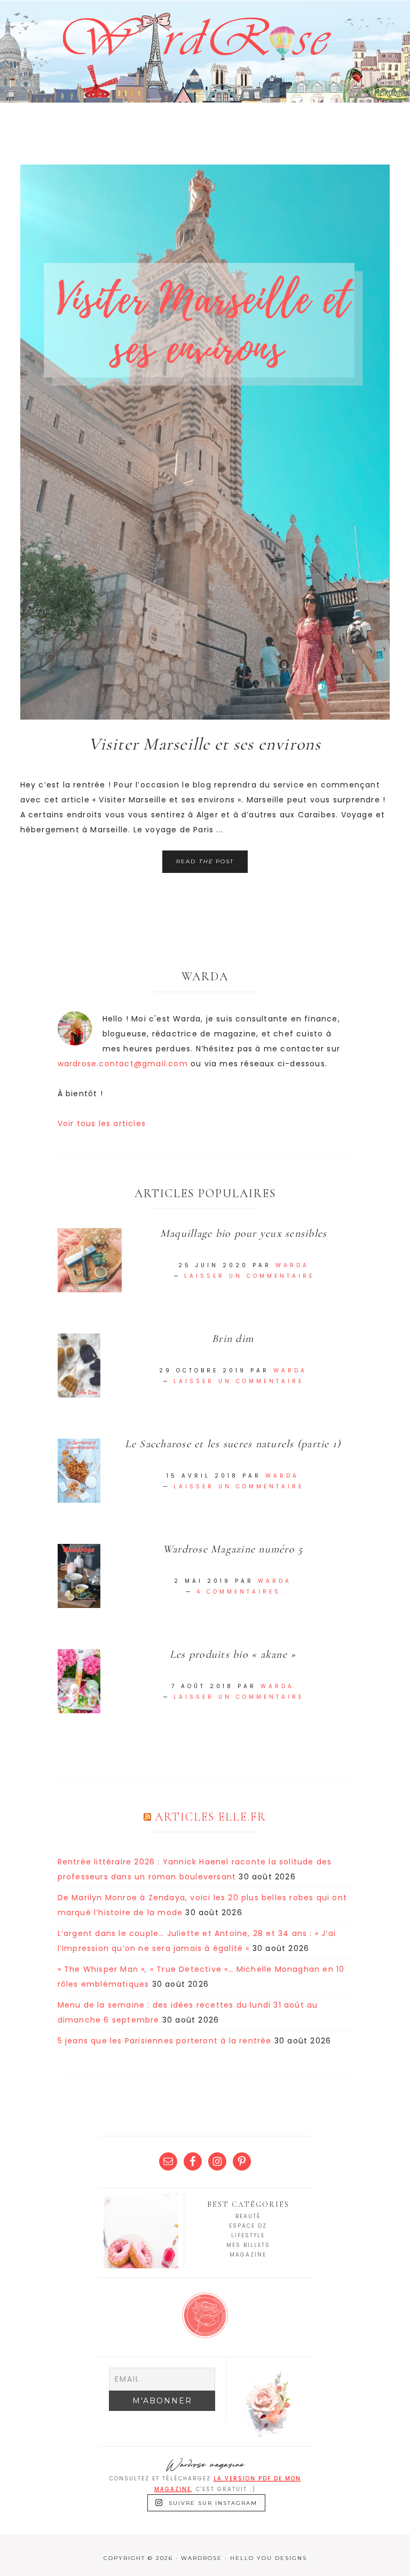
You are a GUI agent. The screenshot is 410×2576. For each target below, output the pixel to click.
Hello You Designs (269, 2558)
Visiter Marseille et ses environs (205, 744)
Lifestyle (248, 2235)
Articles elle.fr (211, 1817)
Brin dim (233, 1339)
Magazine (248, 2255)
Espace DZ (248, 2226)
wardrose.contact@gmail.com (123, 1064)
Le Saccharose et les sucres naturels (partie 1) (233, 1444)
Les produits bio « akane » (233, 1654)
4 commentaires (239, 1592)
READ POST (205, 861)
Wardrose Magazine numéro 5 (233, 1549)
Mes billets (248, 2245)
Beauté (248, 2216)
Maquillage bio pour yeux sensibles (244, 1234)
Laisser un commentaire (249, 1276)
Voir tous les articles (102, 1123)
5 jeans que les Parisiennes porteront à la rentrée (165, 2041)
